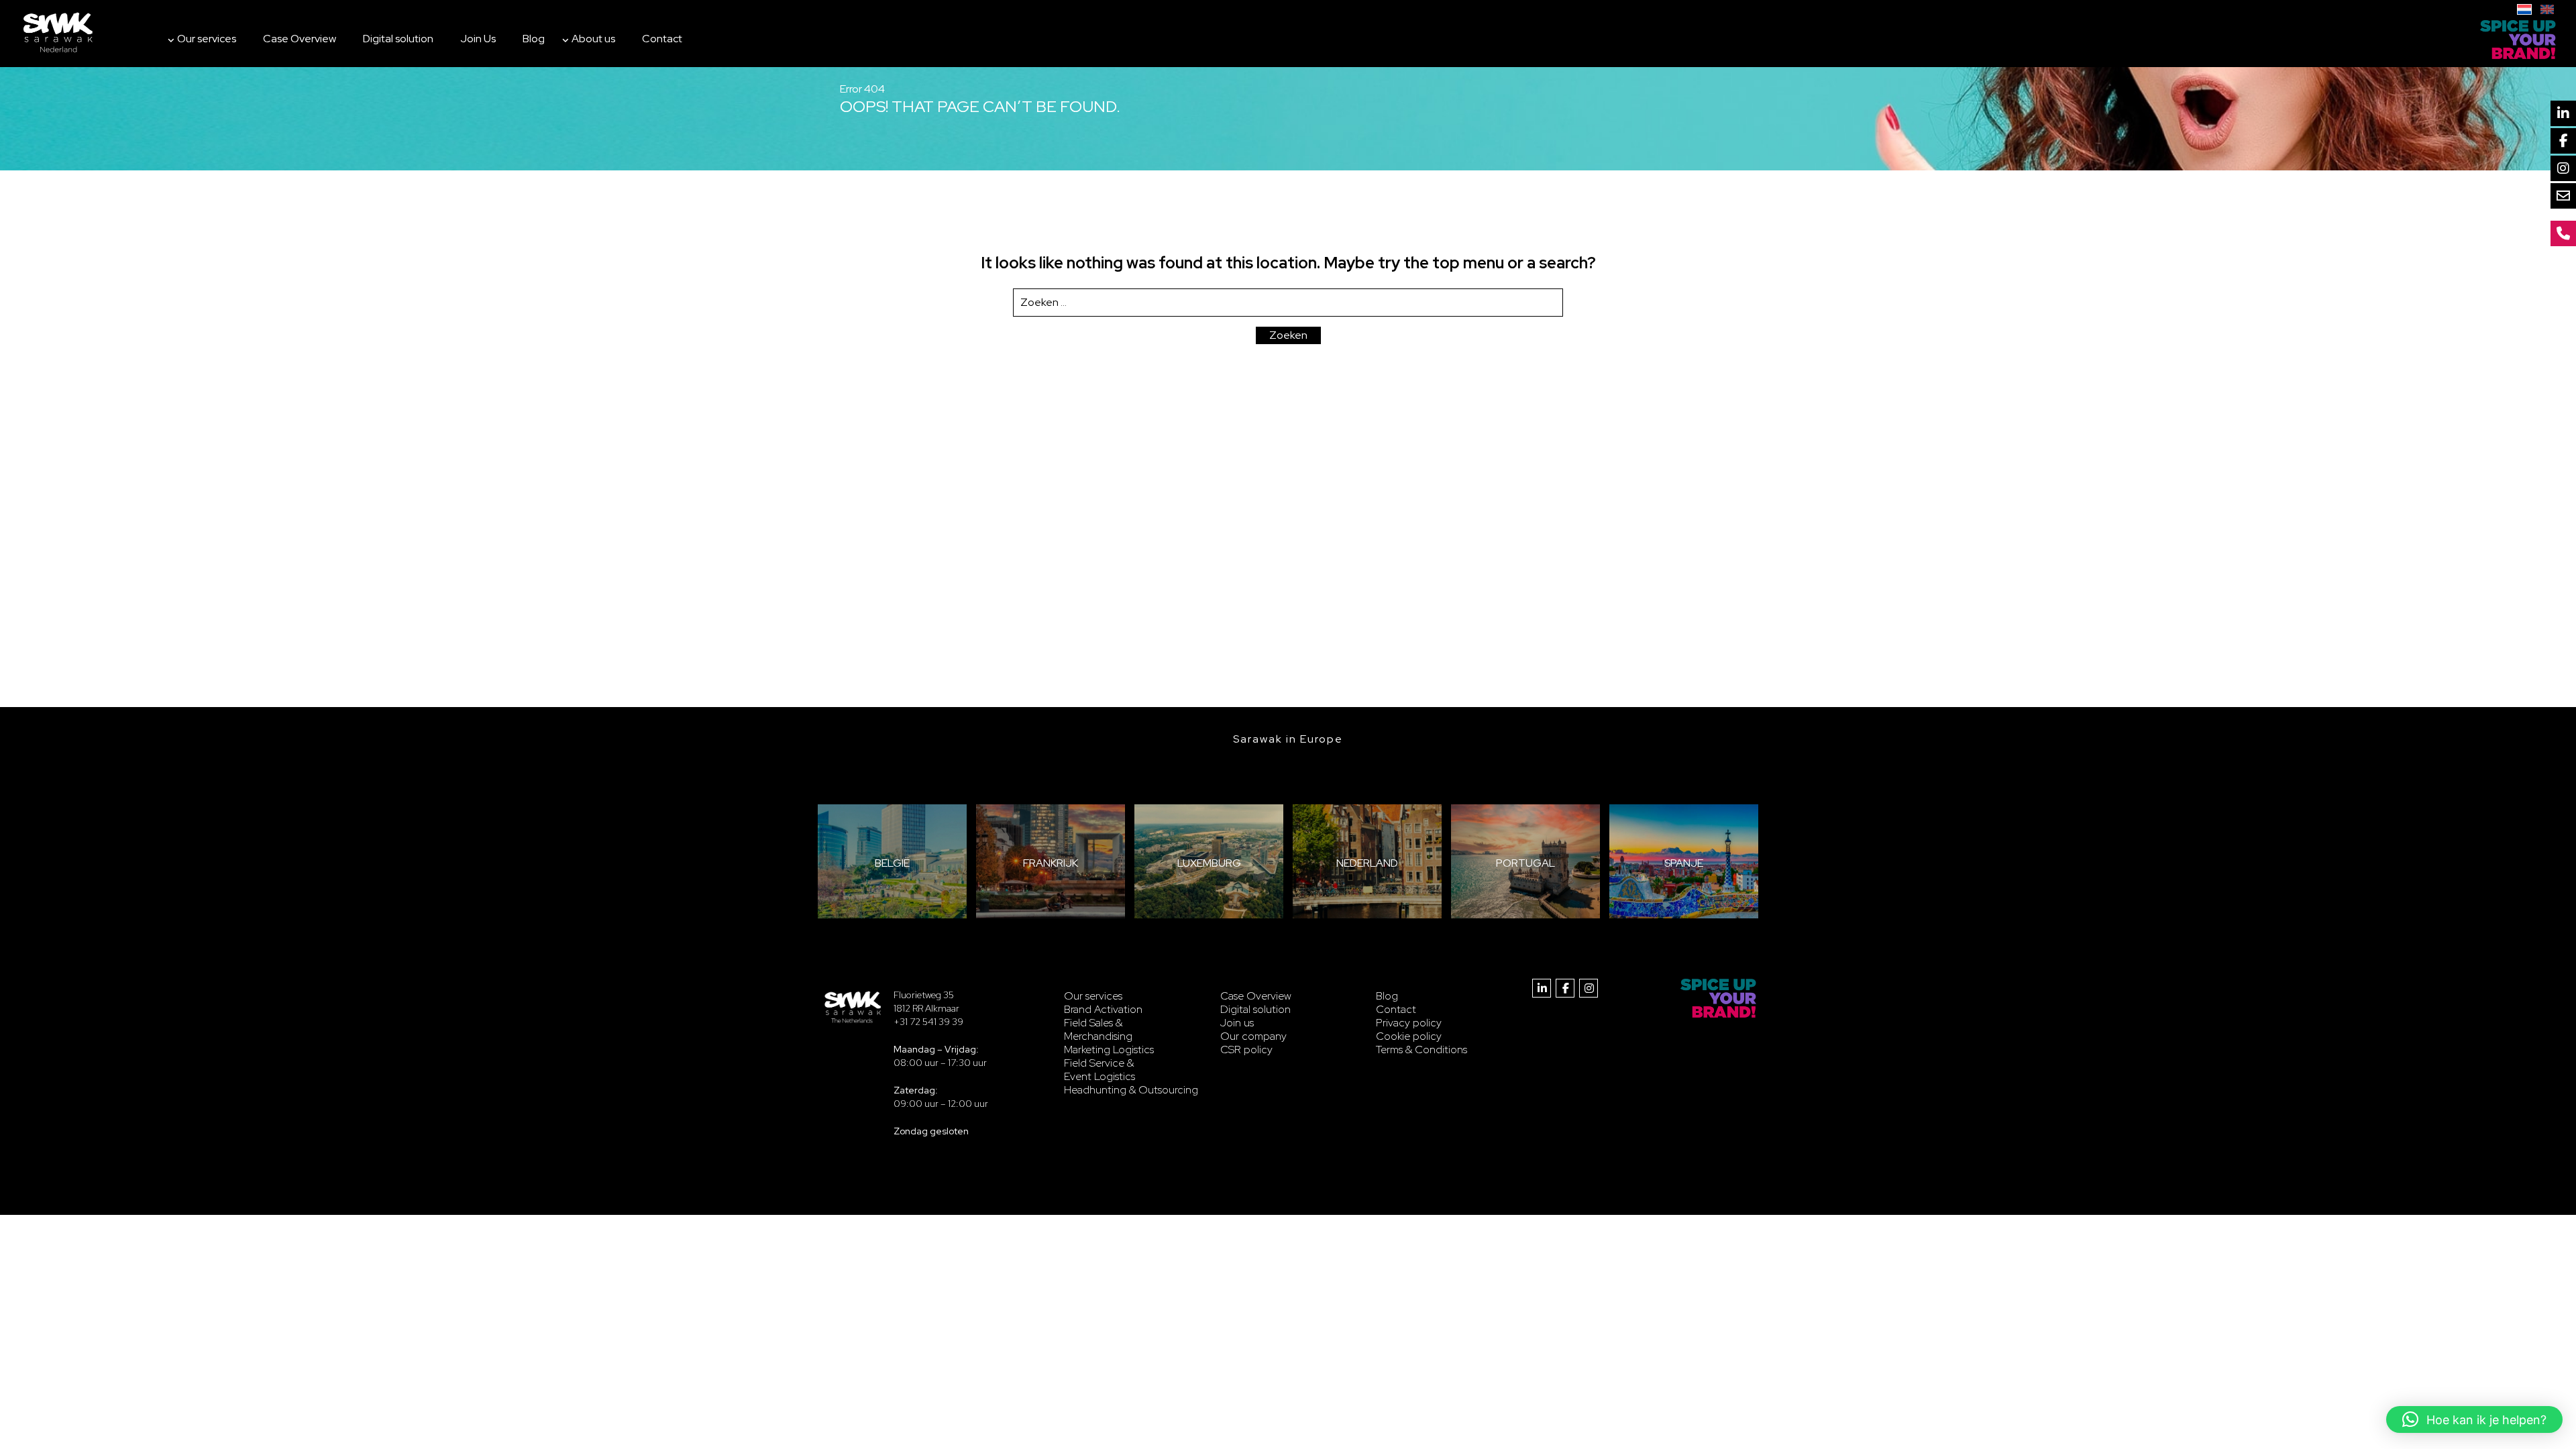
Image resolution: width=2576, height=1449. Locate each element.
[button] (2474, 1419)
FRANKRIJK (1051, 863)
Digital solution (398, 39)
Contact (662, 39)
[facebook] (1565, 988)
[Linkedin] (2563, 113)
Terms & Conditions (1421, 1050)
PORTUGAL (1525, 863)
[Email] (2563, 196)
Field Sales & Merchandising (1098, 1029)
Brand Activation (1103, 1009)
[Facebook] (2563, 141)
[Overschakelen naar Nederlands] (2524, 8)
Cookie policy (1409, 1036)
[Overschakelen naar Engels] (2547, 8)
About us (593, 39)
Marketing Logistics (1109, 1050)
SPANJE (1684, 863)
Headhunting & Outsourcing (1131, 1090)
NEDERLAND (1367, 863)
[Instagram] (2563, 168)
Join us (1237, 1023)
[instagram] (1589, 988)
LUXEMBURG (1209, 863)
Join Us (478, 39)
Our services (207, 39)
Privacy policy (1409, 1023)
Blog (534, 39)
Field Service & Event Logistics (1099, 1070)
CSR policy (1246, 1050)
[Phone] (2563, 233)
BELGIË (892, 863)
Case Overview (300, 39)
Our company (1253, 1036)
